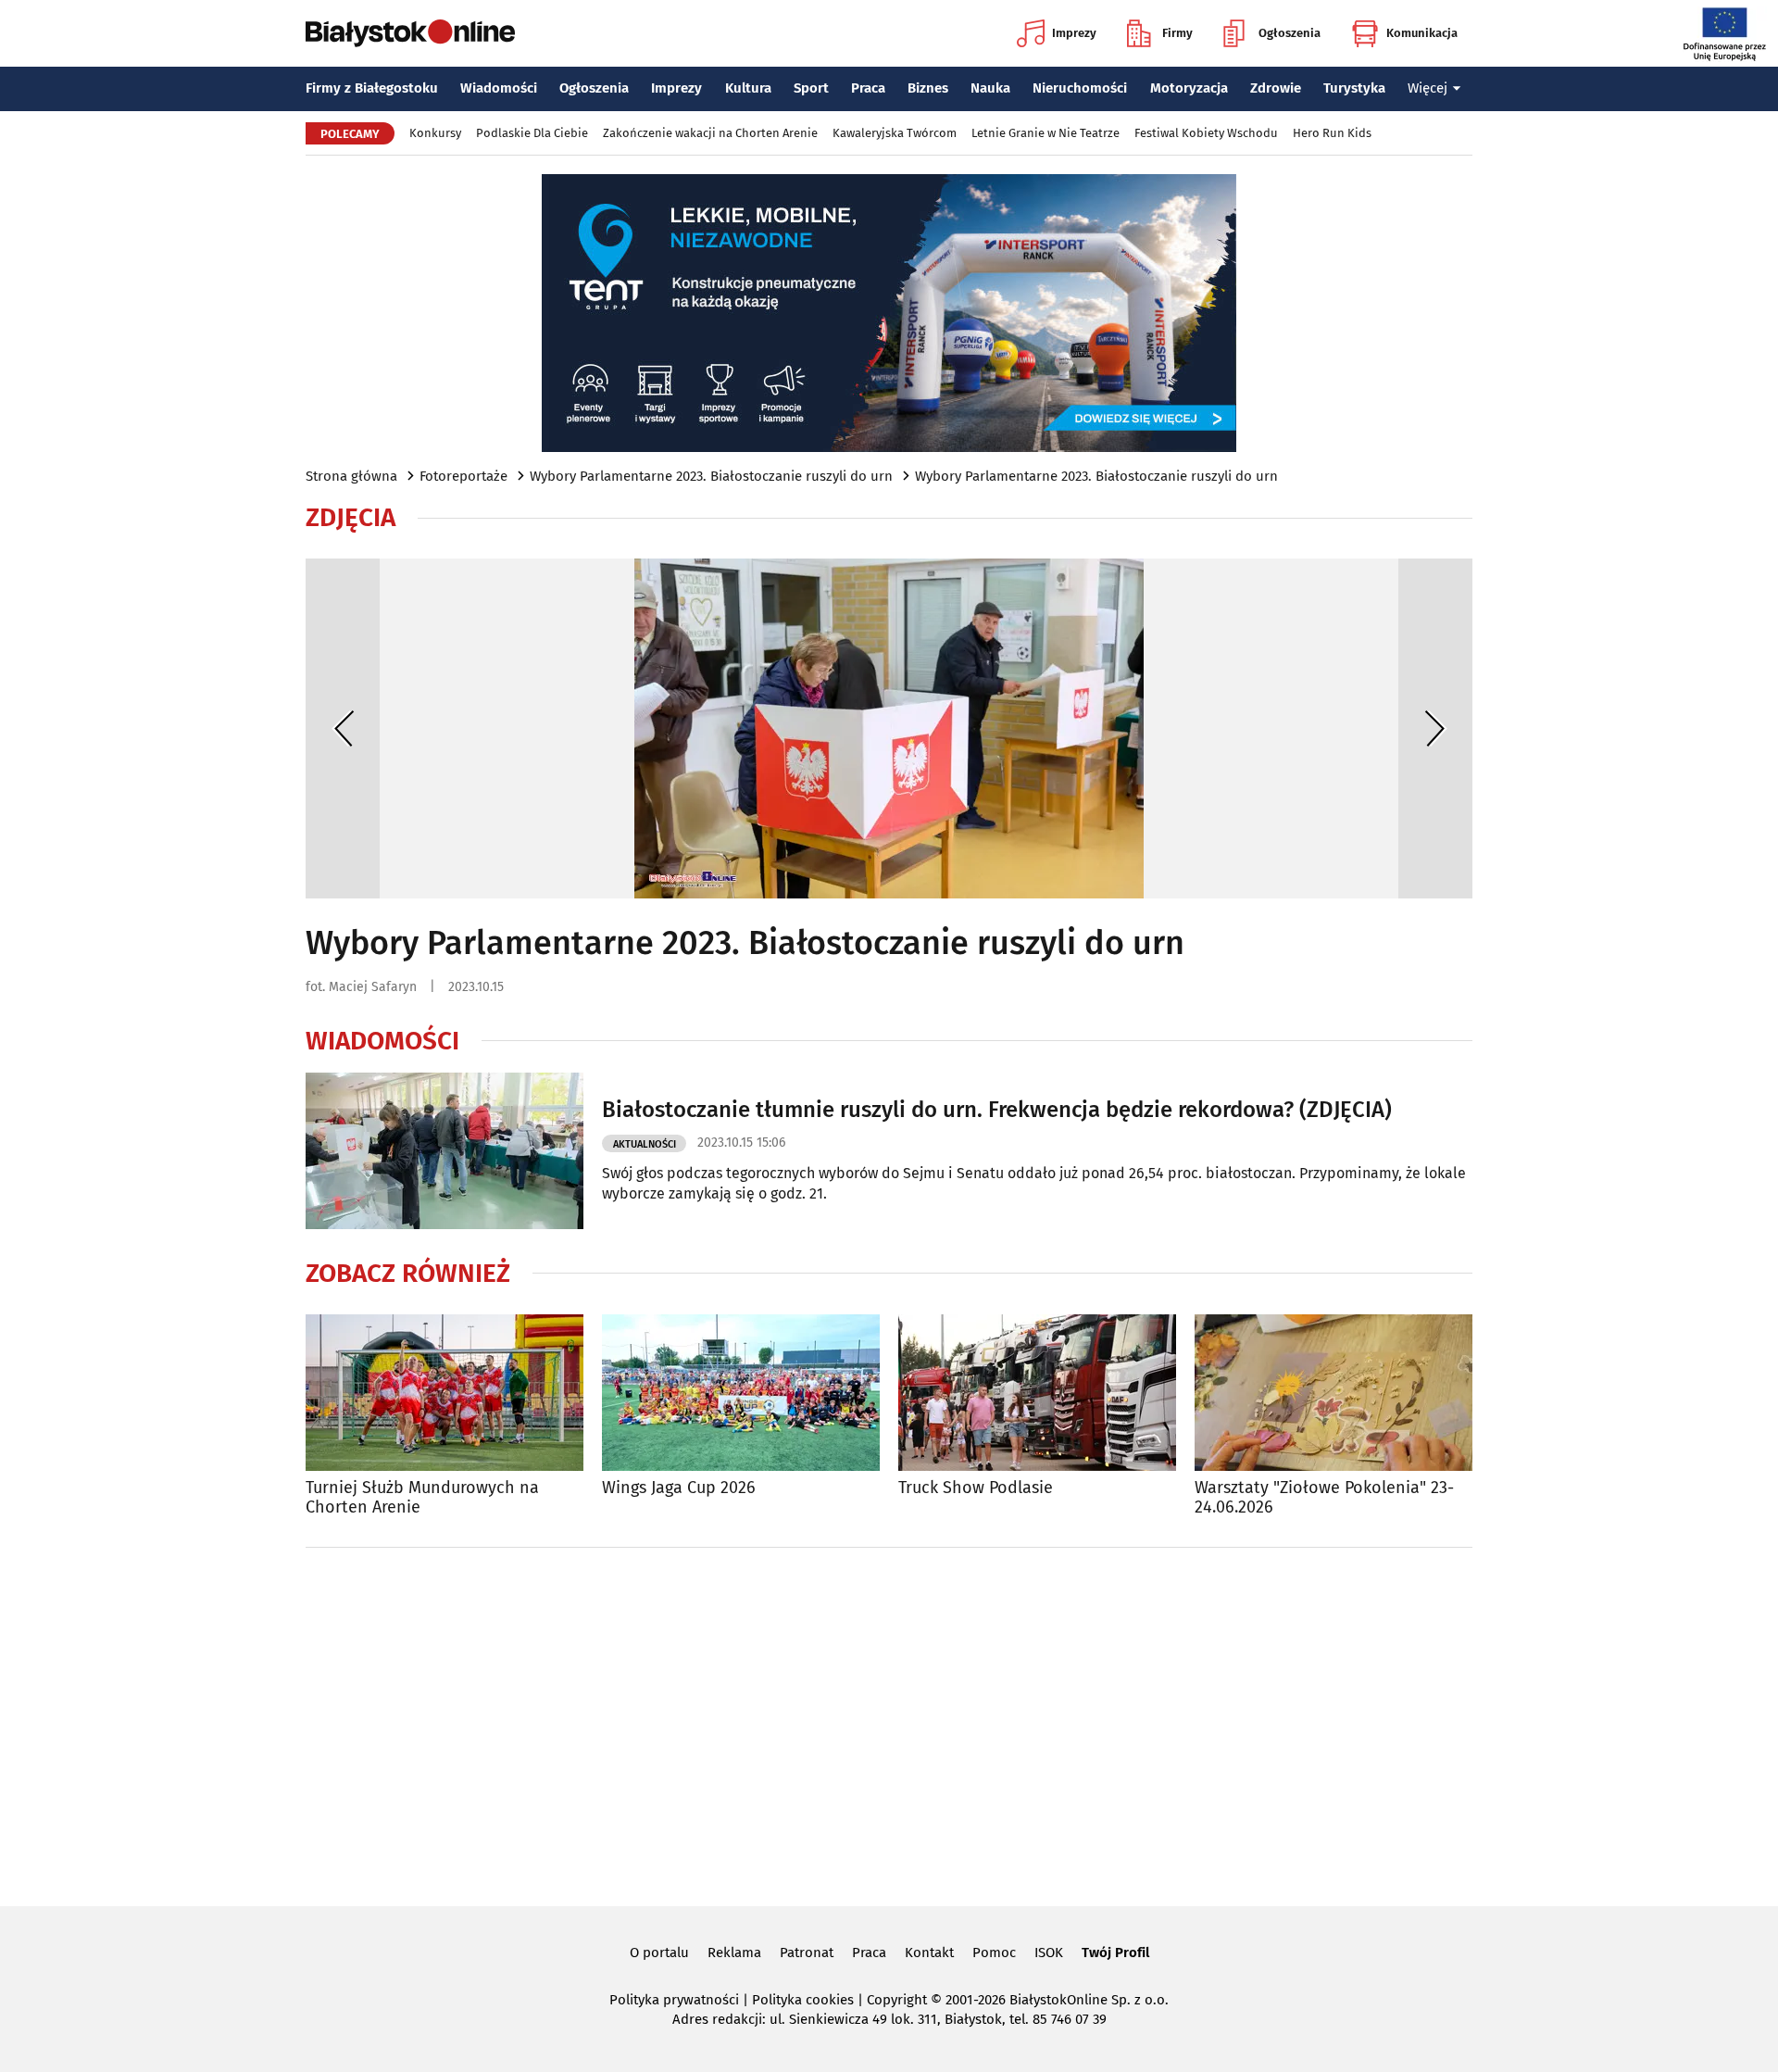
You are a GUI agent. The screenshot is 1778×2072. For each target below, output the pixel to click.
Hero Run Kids (1332, 133)
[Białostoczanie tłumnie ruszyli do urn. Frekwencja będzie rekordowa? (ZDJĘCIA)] (444, 1151)
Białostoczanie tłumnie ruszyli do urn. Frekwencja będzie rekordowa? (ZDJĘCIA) (997, 1110)
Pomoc (994, 1953)
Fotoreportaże (463, 476)
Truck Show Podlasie (976, 1488)
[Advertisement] (889, 1724)
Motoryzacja (1189, 88)
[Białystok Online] (410, 33)
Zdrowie (1276, 88)
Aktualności (645, 1144)
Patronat (807, 1953)
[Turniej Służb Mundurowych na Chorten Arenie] (444, 1393)
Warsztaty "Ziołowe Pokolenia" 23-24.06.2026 (1324, 1498)
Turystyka (1354, 88)
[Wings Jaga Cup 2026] (741, 1393)
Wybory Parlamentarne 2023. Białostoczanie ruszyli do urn (711, 476)
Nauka (990, 88)
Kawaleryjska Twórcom (895, 133)
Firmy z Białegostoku (372, 88)
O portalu (659, 1953)
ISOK (1049, 1953)
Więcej (1427, 88)
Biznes (928, 88)
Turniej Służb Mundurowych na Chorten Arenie (422, 1498)
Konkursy (435, 133)
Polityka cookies (803, 2000)
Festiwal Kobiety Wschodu (1206, 133)
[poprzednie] (343, 728)
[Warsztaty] (1333, 1393)
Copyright (897, 2000)
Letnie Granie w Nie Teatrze (1046, 133)
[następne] (1435, 728)
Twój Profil (1115, 1953)
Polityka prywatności (674, 2000)
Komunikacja (1422, 33)
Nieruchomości (1080, 88)
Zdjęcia (351, 518)
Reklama (734, 1953)
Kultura (748, 88)
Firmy (1177, 33)
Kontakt (929, 1953)
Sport (811, 88)
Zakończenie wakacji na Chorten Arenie (710, 133)
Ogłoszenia (1290, 33)
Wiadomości (499, 88)
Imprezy (1074, 33)
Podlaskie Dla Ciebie (532, 133)
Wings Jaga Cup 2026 (679, 1488)
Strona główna (351, 476)
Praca (868, 88)
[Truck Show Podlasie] (1037, 1393)
